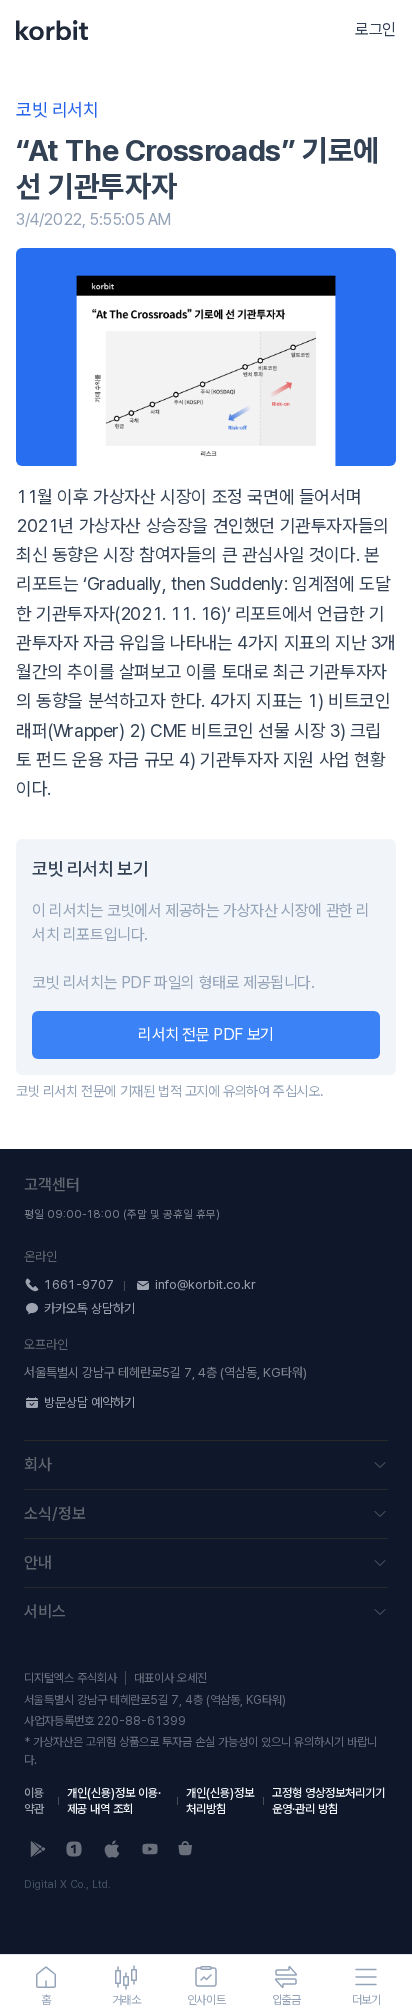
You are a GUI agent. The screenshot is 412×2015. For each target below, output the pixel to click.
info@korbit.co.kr (205, 1284)
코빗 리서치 (57, 109)
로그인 (375, 29)
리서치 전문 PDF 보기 (206, 1034)
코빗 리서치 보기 (90, 868)
